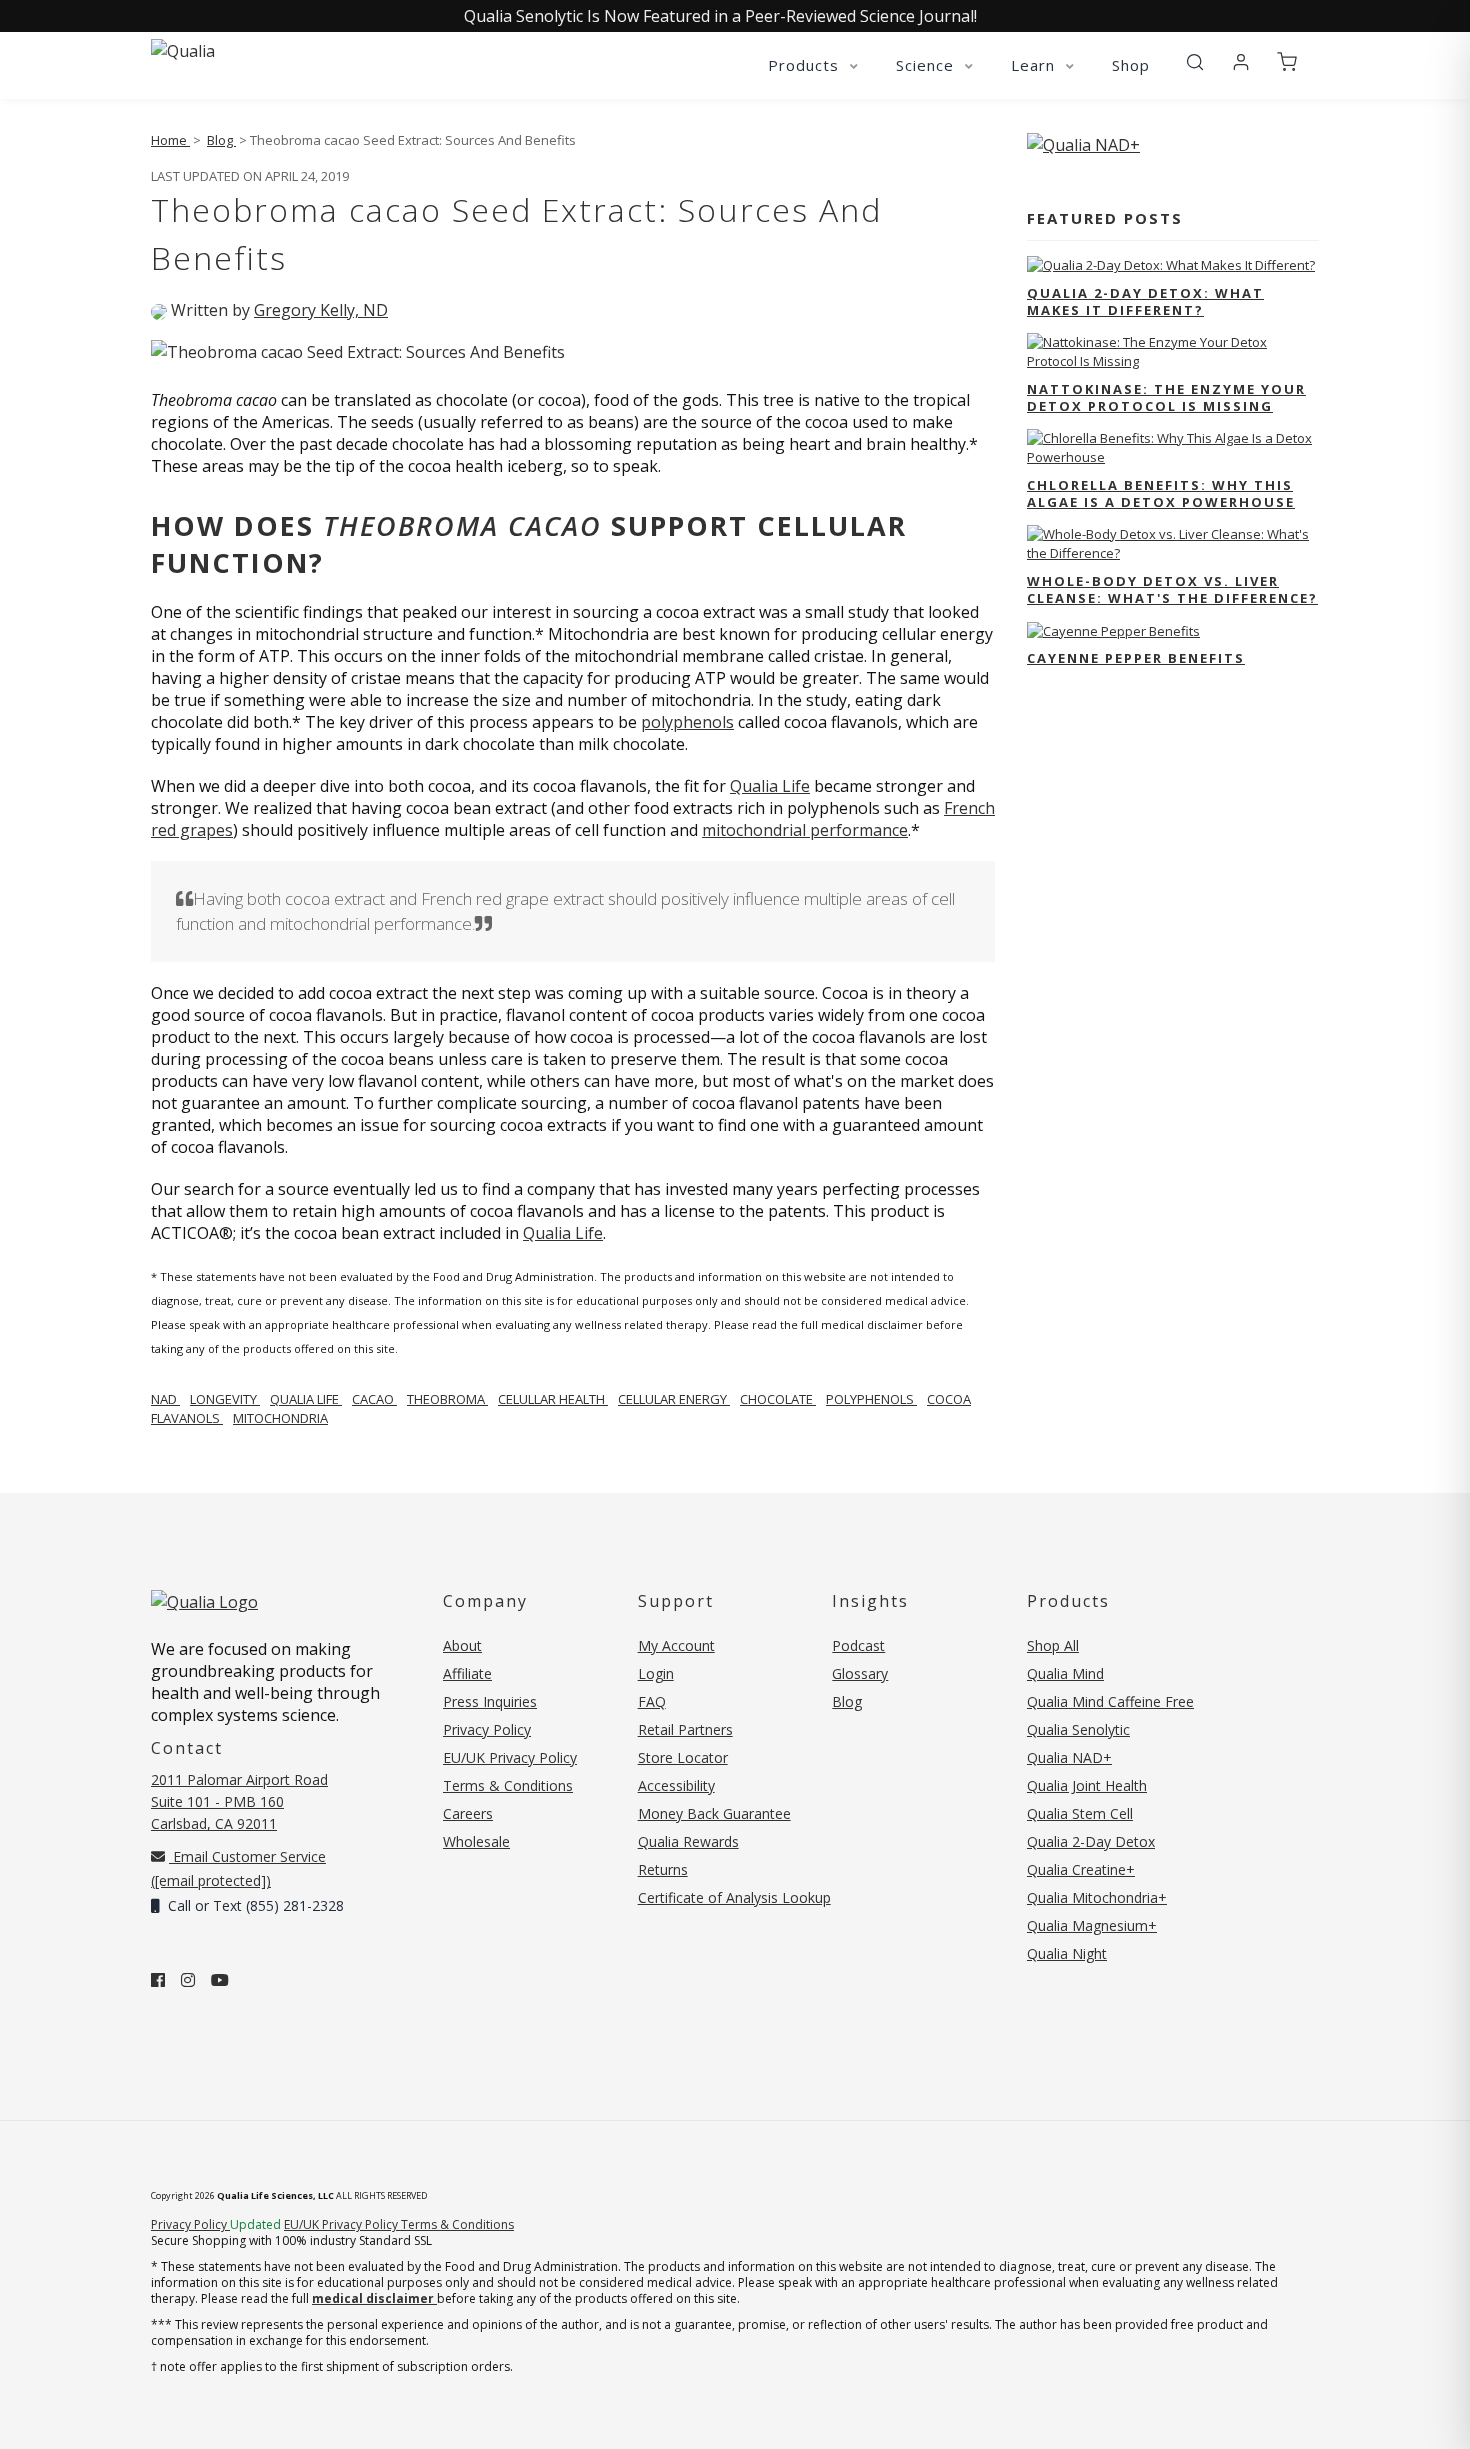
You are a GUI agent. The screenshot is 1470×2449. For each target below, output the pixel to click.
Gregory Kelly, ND (321, 310)
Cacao (374, 1399)
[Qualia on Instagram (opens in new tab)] (188, 1980)
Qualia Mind (1065, 1673)
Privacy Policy (487, 1729)
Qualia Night (1067, 1953)
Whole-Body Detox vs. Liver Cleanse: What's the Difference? (1172, 589)
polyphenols (687, 722)
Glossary (860, 1673)
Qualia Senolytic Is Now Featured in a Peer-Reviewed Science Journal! (720, 16)
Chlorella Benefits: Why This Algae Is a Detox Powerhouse (1161, 493)
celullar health (553, 1399)
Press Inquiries (490, 1701)
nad (165, 1399)
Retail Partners (685, 1729)
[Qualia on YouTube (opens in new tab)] (220, 1980)
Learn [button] (1035, 65)
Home (170, 140)
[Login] (1241, 63)
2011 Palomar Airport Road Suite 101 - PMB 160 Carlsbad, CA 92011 (239, 1801)
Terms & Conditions (508, 1785)
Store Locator (683, 1757)
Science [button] (927, 65)
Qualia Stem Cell (1080, 1813)
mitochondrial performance (805, 830)
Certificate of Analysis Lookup (734, 1897)
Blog (221, 140)
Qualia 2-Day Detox (1091, 1841)
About (462, 1645)
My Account (676, 1645)
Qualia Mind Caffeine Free (1110, 1701)
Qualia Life (770, 786)
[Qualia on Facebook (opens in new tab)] (158, 1980)
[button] (1195, 63)
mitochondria (280, 1418)
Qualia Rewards (688, 1841)
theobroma (447, 1399)
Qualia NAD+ (1069, 1757)
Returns (663, 1869)
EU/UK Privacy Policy (510, 1757)
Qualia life (306, 1399)
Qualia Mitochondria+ (1097, 1897)
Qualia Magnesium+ (1092, 1925)
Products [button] (806, 65)
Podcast (858, 1645)
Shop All (1053, 1645)
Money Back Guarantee (714, 1813)
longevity (225, 1399)
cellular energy (674, 1399)
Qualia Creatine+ (1081, 1869)
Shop (1131, 65)
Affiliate (467, 1673)
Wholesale (476, 1841)
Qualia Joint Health (1087, 1785)
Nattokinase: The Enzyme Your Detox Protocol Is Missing (1166, 397)
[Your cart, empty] (1287, 63)
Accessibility (676, 1785)
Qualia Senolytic (1078, 1729)
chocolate (778, 1399)
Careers (468, 1813)
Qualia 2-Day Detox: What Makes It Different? (1145, 301)
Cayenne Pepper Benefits (1136, 658)
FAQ (652, 1701)
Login (656, 1673)
